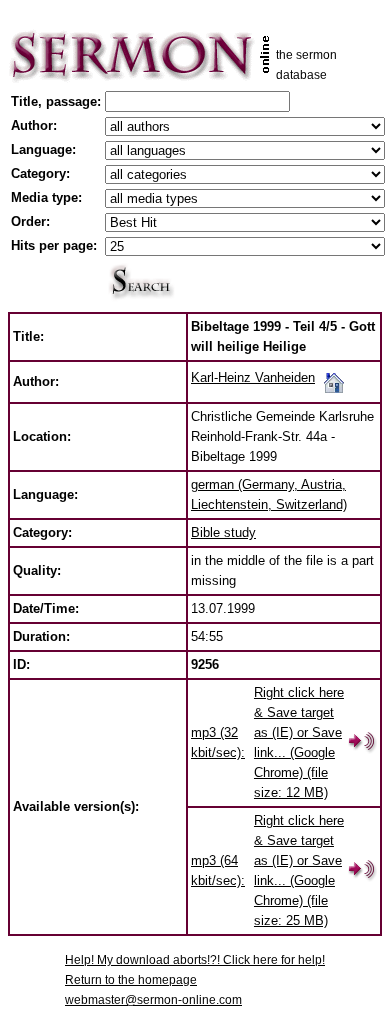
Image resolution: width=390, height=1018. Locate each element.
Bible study (223, 532)
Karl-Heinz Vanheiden (253, 377)
